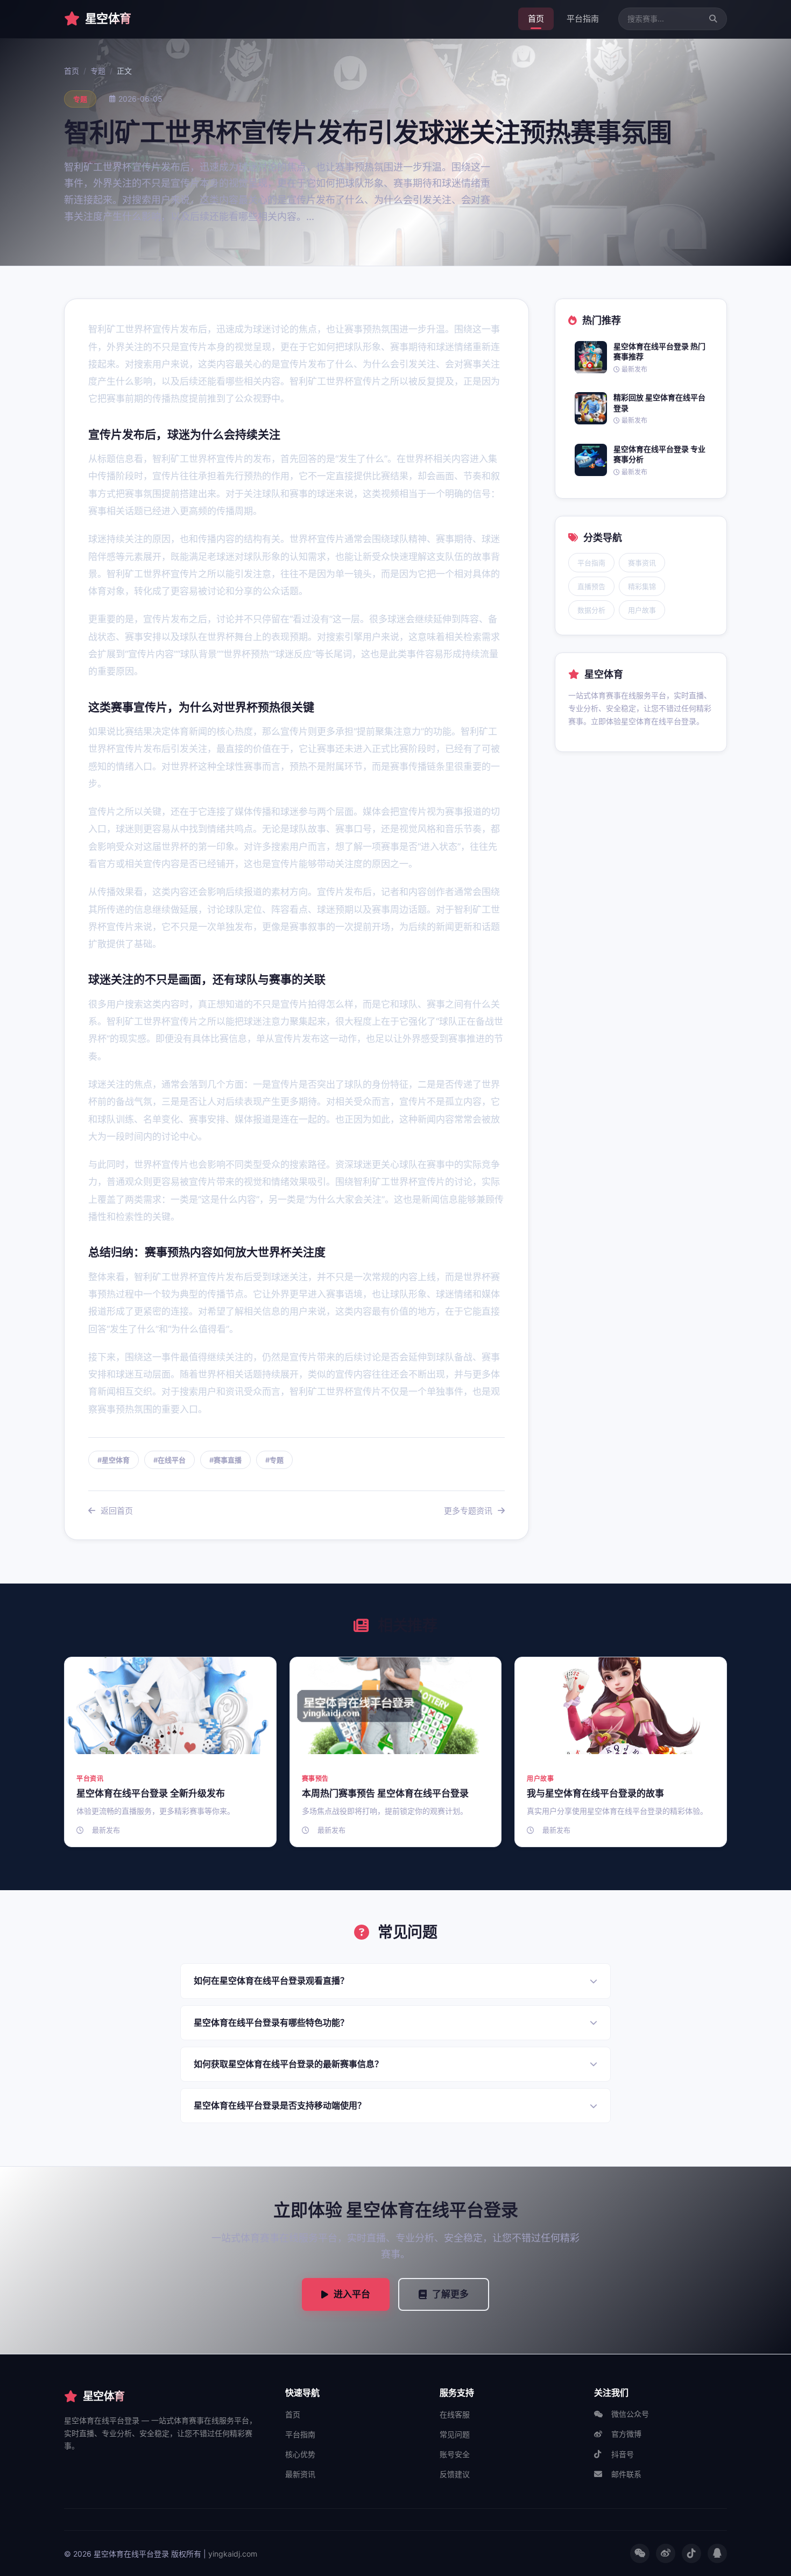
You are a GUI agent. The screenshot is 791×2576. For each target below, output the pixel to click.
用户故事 (642, 610)
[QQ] (717, 2553)
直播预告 (591, 586)
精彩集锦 (642, 586)
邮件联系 (626, 2474)
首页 (536, 19)
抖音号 (623, 2454)
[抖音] (691, 2553)
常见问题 (455, 2434)
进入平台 (352, 2294)
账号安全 (455, 2454)
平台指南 (583, 19)
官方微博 (626, 2434)
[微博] (666, 2553)
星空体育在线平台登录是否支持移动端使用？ (280, 2105)
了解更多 (450, 2294)
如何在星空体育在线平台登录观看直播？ (271, 1981)
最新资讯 (300, 2474)
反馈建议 (455, 2474)
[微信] (640, 2553)
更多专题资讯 (468, 1511)
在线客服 (455, 2414)
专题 (98, 71)
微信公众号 (630, 2414)
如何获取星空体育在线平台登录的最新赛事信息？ (288, 2064)
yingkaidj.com (233, 2554)
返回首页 (117, 1511)
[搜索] (713, 19)
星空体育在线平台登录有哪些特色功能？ (271, 2023)
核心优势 (300, 2454)
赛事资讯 (642, 563)
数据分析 (591, 610)
